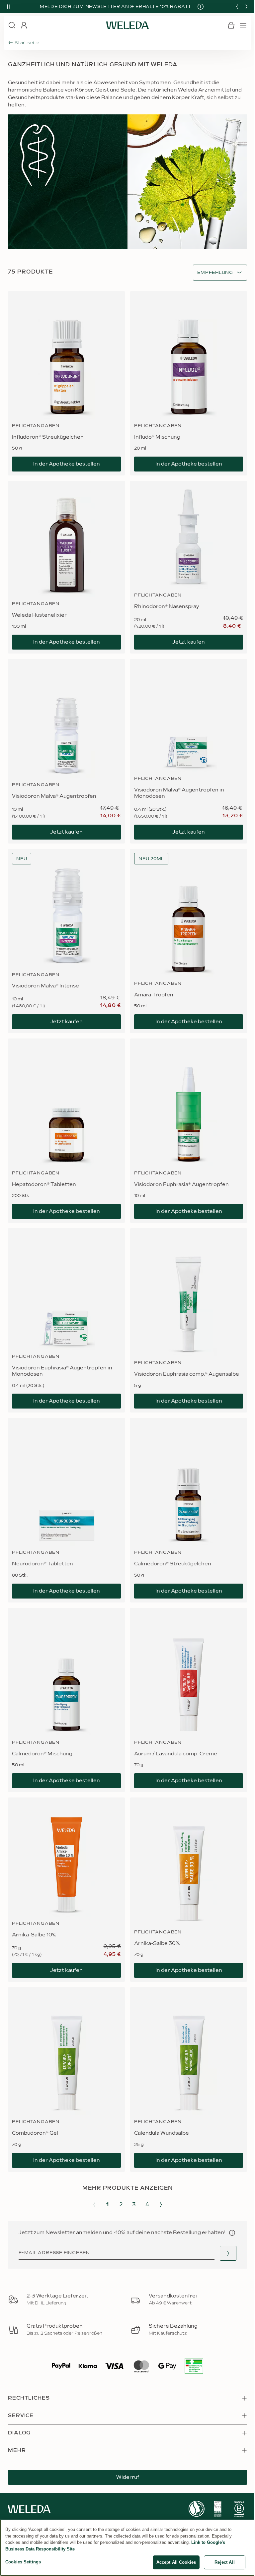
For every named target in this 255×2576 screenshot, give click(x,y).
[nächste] (246, 7)
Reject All (224, 2562)
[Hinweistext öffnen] (232, 2233)
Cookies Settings (23, 2562)
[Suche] (12, 25)
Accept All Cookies (176, 2562)
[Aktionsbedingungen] (201, 7)
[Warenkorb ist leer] (231, 25)
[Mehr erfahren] (197, 2509)
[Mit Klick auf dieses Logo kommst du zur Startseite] (127, 25)
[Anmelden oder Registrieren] (24, 25)
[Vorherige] (237, 7)
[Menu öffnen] (243, 25)
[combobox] (215, 273)
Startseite (27, 43)
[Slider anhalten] (9, 7)
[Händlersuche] (228, 2253)
